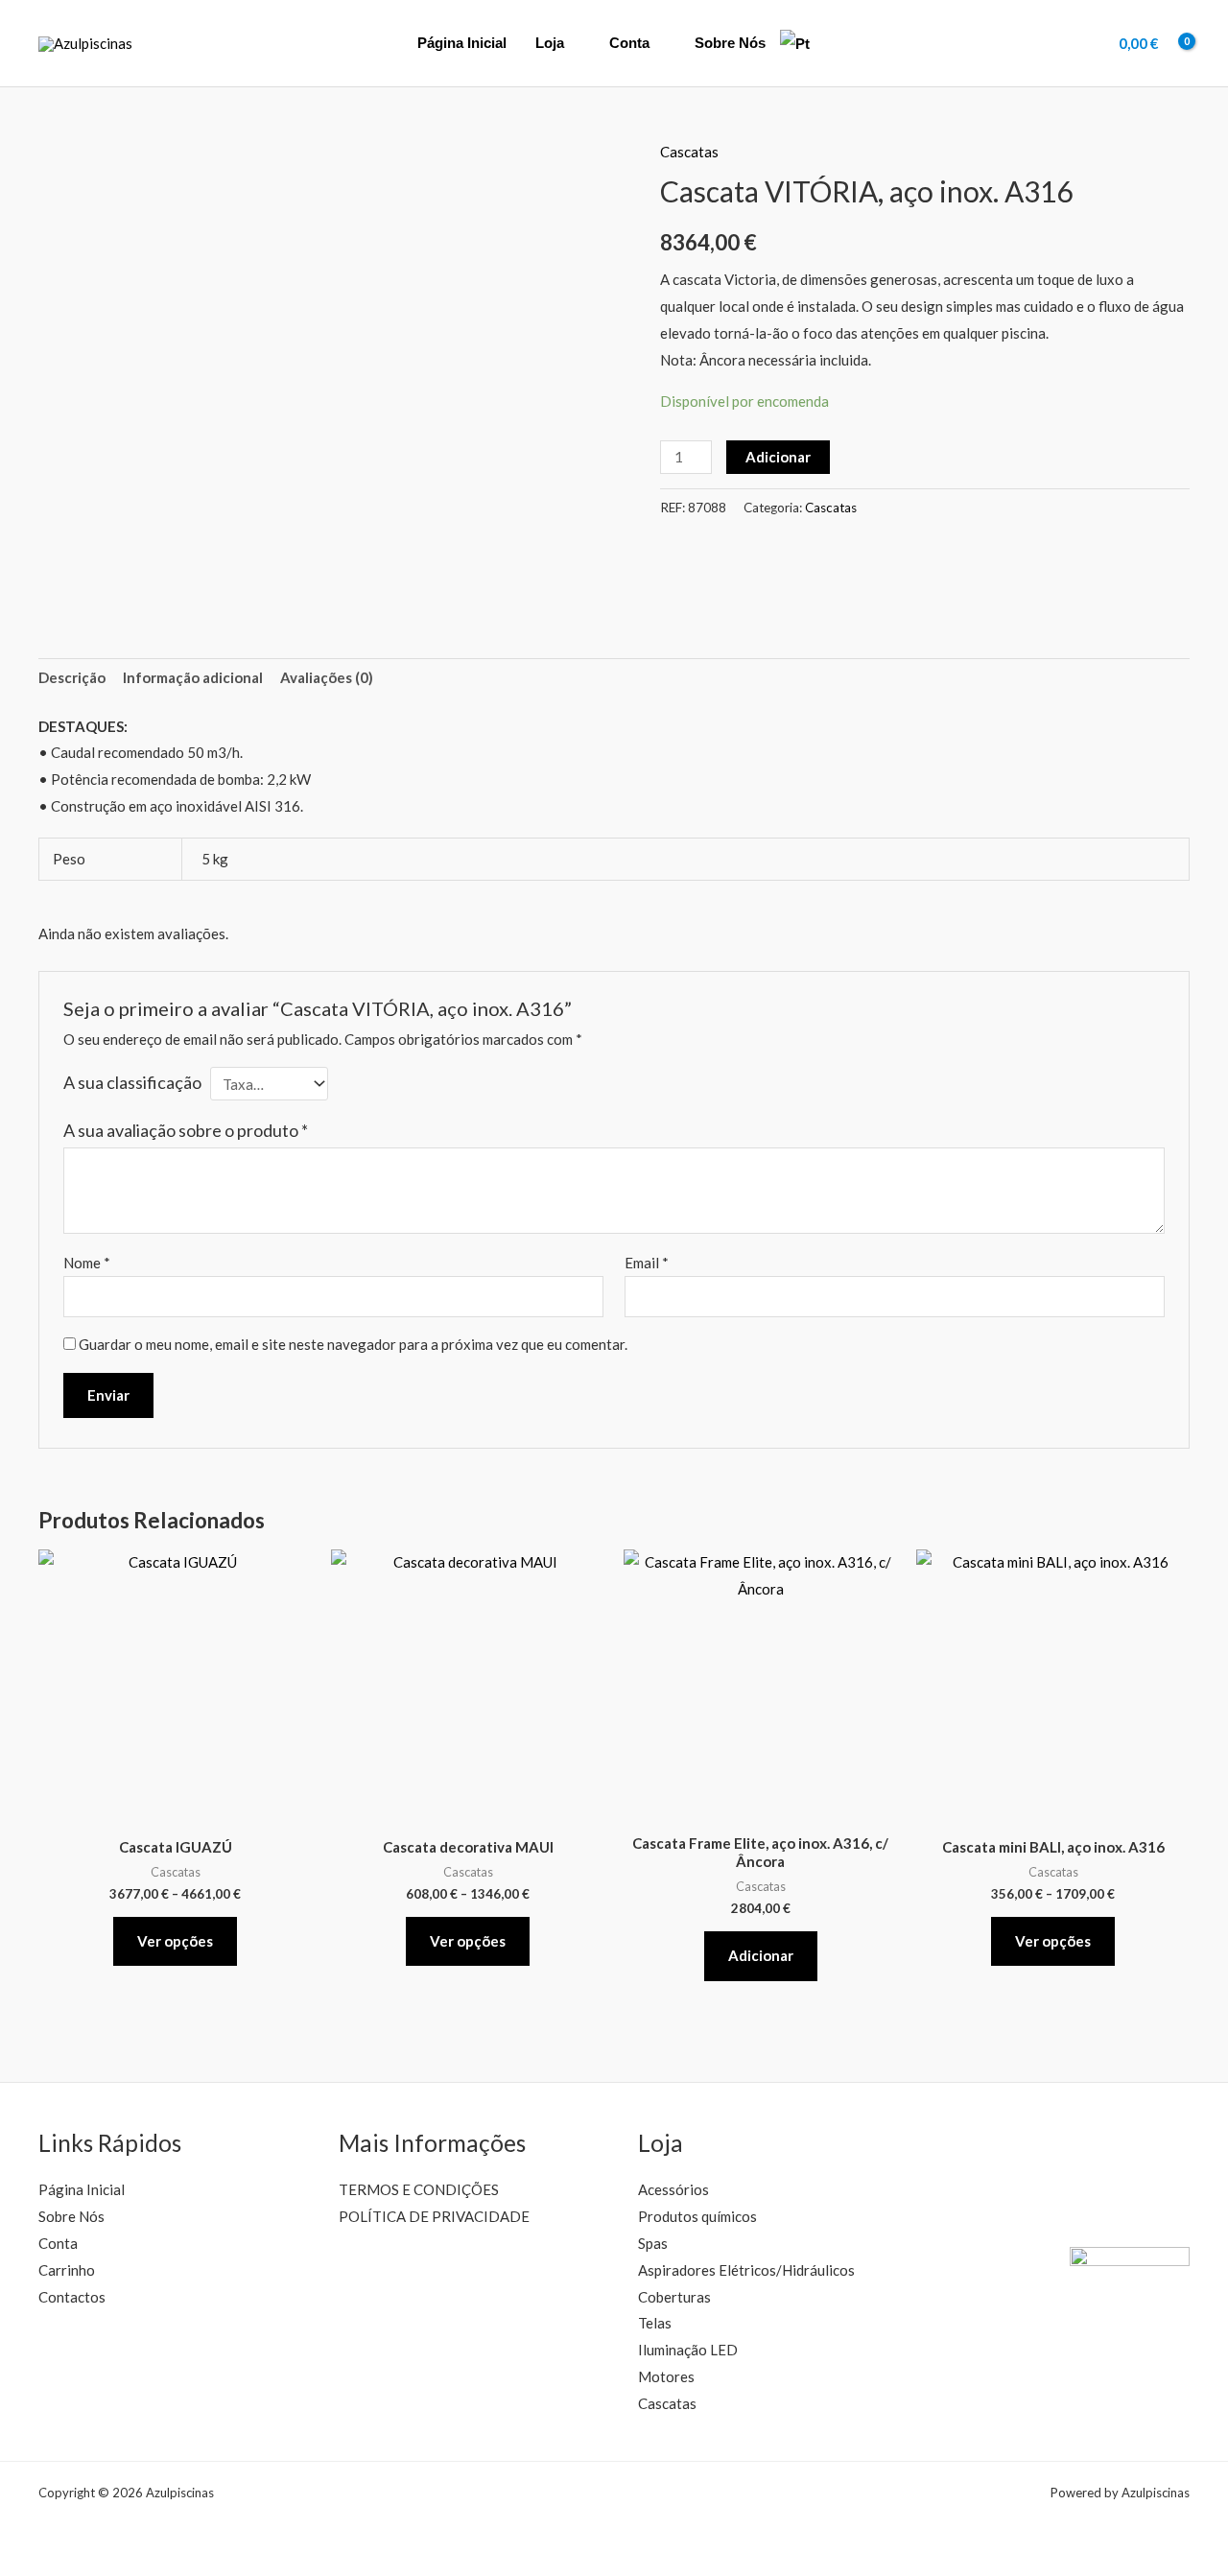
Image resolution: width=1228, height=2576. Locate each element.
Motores (666, 2376)
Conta (629, 43)
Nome (87, 1263)
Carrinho (67, 2270)
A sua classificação (132, 1082)
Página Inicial (462, 43)
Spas (653, 2243)
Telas (655, 2323)
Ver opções (175, 1941)
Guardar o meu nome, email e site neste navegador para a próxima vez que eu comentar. (353, 1344)
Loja (550, 43)
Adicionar (778, 457)
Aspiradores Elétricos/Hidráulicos (746, 2270)
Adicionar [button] (761, 1955)
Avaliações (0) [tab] (327, 677)
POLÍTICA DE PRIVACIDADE (434, 2216)
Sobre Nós (730, 43)
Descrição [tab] (72, 677)
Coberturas (674, 2297)
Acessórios (673, 2189)
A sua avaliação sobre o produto (186, 1130)
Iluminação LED (688, 2350)
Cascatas (689, 152)
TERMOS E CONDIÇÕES (419, 2189)
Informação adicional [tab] (193, 677)
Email (647, 1263)
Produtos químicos (697, 2216)
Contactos (72, 2297)
